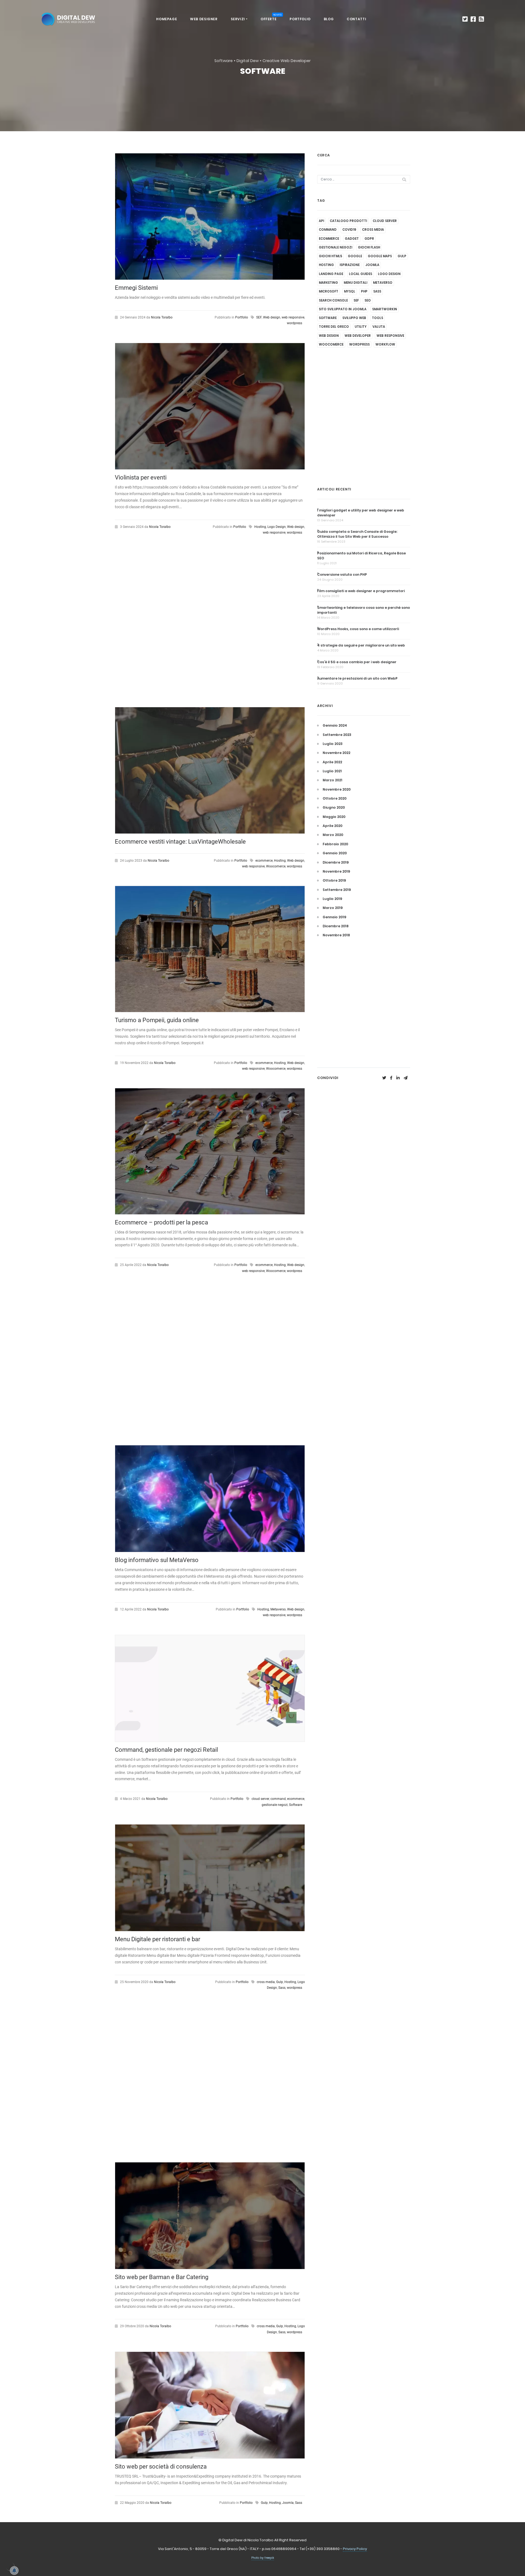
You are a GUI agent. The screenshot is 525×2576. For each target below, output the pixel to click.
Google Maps (380, 256)
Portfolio (300, 19)
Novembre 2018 (336, 935)
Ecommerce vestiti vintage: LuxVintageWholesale (180, 842)
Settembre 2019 (337, 890)
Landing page (331, 274)
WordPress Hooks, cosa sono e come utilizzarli (358, 629)
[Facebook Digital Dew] (473, 19)
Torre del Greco (334, 327)
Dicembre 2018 (336, 926)
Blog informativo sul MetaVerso (157, 1560)
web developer (358, 336)
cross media (266, 1982)
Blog (329, 19)
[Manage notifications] (10, 2566)
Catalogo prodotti (348, 221)
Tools (377, 318)
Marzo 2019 (333, 908)
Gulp (280, 1982)
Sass (282, 1988)
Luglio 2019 (332, 899)
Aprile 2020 (332, 826)
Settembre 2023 (337, 735)
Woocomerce (276, 866)
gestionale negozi (275, 1805)
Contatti (356, 19)
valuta (379, 327)
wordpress (294, 323)
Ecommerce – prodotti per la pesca (161, 1222)
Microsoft (329, 291)
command (278, 1799)
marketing (328, 283)
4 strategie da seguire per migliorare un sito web (361, 645)
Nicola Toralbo (162, 317)
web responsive (293, 317)
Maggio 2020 (334, 817)
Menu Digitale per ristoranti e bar (157, 1939)
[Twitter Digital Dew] (465, 19)
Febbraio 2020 (335, 844)
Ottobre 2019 (334, 880)
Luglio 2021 (332, 771)
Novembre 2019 (336, 871)
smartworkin (385, 309)
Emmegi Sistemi (136, 288)
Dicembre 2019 (336, 862)
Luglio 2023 (333, 744)
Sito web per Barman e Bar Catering (162, 2277)
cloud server (260, 1799)
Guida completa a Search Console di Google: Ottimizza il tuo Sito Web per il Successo (357, 534)
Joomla (288, 2503)
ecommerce (264, 861)
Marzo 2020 (333, 835)
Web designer (204, 19)
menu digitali (355, 283)
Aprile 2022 (332, 762)
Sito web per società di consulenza (161, 2467)
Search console (333, 300)
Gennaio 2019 (334, 917)
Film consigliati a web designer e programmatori (361, 591)
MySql (350, 291)
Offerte (271, 18)
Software (296, 1805)
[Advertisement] (210, 626)
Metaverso (278, 1609)
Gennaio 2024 (335, 725)
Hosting (260, 527)
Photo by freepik (263, 2558)
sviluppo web (354, 318)
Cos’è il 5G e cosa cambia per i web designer (357, 662)
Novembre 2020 (337, 789)
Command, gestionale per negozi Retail (166, 1750)
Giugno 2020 (334, 807)
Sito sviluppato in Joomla (343, 309)
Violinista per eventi (141, 477)
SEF (259, 317)
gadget (352, 239)
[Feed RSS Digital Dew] (481, 19)
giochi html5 (330, 256)
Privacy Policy (355, 2549)
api (321, 221)
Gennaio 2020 (335, 853)
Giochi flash (369, 247)
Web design (272, 317)
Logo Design (277, 527)
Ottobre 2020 (335, 798)
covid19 (349, 230)
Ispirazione (350, 265)
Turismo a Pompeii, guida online (157, 1020)
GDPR (369, 239)
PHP (364, 291)
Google (355, 256)
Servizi (238, 19)
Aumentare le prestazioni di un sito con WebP (357, 678)
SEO (368, 300)
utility (361, 327)
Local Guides (361, 274)
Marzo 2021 (332, 780)
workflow (385, 344)
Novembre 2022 (336, 753)
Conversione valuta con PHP (342, 574)
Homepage (167, 19)
